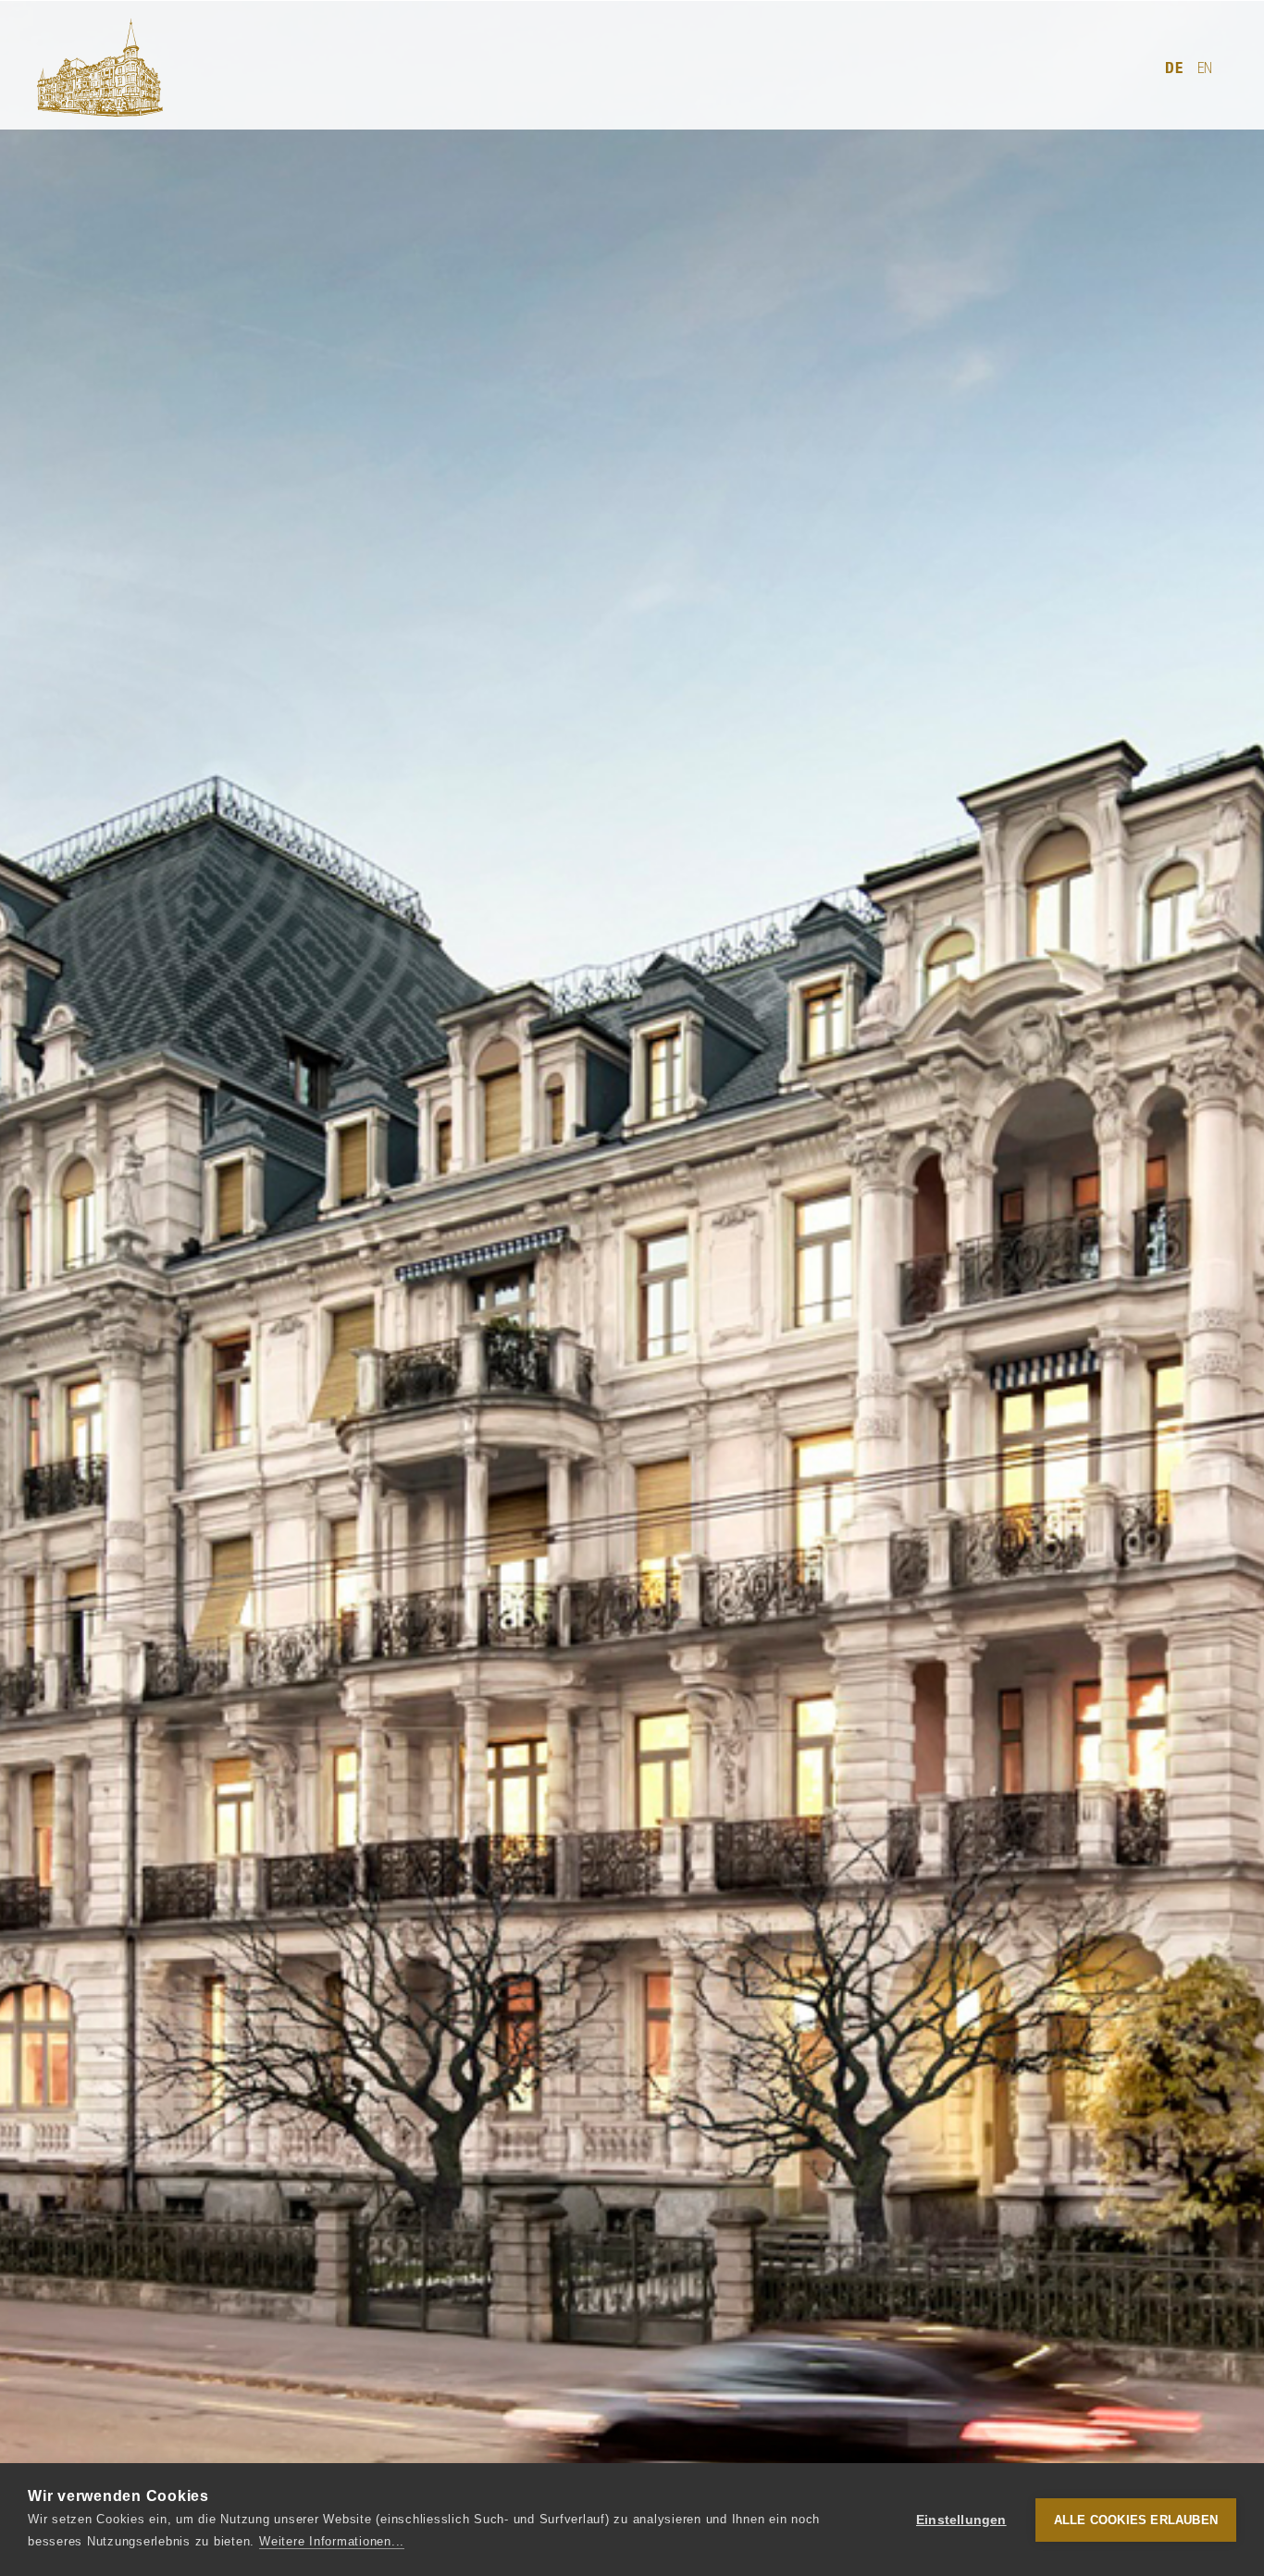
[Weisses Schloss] (100, 68)
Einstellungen (961, 2520)
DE (1174, 68)
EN (1206, 68)
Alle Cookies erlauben (1136, 2520)
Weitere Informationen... (332, 2541)
